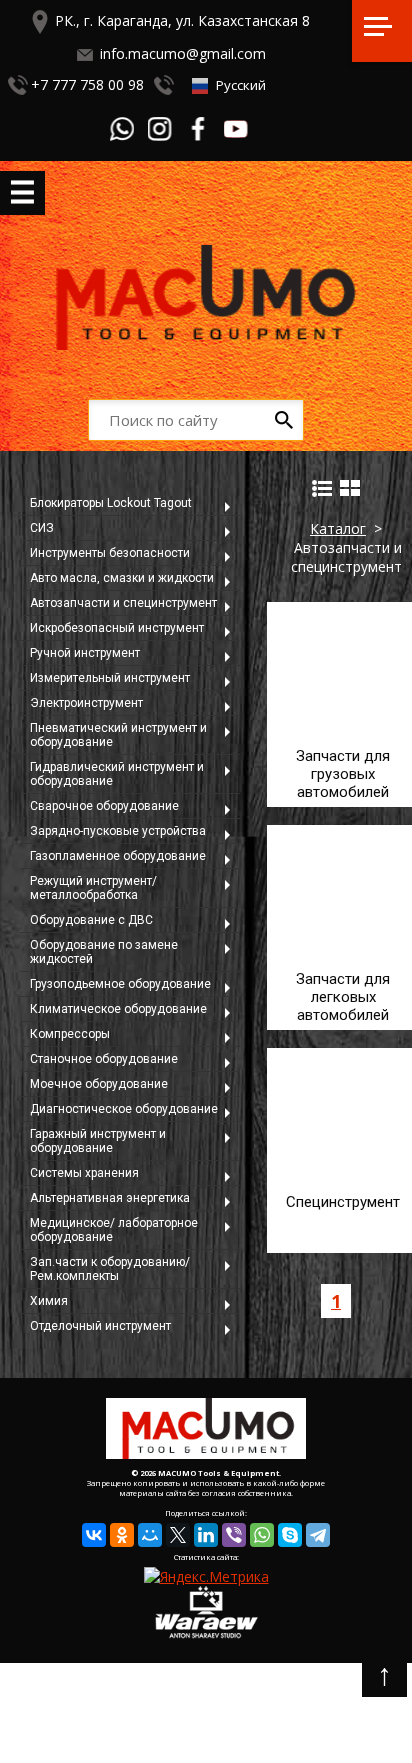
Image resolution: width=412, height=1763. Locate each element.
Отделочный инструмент (100, 1326)
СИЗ (42, 528)
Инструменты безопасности (110, 553)
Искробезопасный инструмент (117, 628)
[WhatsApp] (262, 1535)
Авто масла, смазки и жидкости (122, 578)
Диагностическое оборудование (124, 1109)
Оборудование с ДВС (91, 920)
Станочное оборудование (104, 1059)
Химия (49, 1301)
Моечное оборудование (99, 1084)
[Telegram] (318, 1535)
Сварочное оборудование (104, 806)
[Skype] (290, 1535)
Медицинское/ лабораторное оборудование (114, 1230)
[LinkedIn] (206, 1535)
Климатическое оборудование (118, 1009)
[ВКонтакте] (94, 1535)
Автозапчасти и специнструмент (123, 603)
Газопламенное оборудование (118, 856)
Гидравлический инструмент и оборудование (117, 774)
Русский (239, 85)
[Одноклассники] (122, 1535)
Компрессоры (70, 1034)
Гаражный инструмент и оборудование (98, 1141)
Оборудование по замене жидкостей (104, 952)
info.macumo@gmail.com (183, 53)
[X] (178, 1535)
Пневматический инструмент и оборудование (118, 735)
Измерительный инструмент (110, 678)
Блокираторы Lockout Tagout (111, 503)
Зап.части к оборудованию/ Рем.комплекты (110, 1269)
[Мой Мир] (150, 1535)
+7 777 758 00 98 (87, 84)
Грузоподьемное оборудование (120, 984)
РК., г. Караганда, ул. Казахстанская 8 (182, 20)
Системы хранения (84, 1173)
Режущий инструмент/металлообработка (93, 888)
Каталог (338, 528)
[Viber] (234, 1535)
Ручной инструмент (85, 653)
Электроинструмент (86, 703)
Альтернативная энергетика (110, 1198)
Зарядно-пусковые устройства (118, 831)
